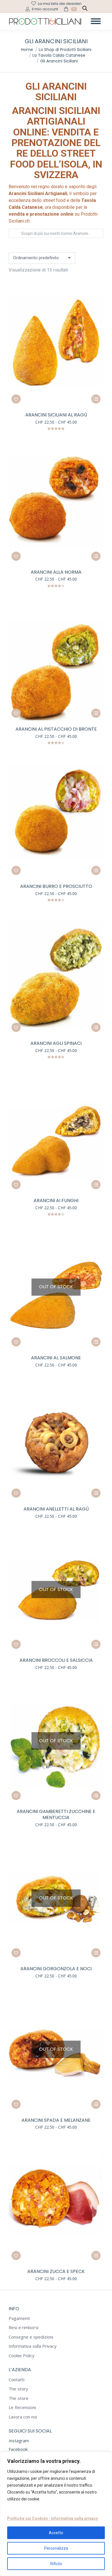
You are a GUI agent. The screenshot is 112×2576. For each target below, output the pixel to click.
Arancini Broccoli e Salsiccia (56, 1660)
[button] (16, 399)
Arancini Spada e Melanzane (56, 2120)
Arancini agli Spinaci (56, 1043)
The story (18, 2389)
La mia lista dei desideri (60, 4)
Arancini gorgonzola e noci (56, 1969)
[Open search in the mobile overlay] (85, 9)
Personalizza (56, 2548)
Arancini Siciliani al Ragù (56, 415)
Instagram (19, 2441)
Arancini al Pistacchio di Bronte (56, 729)
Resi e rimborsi (24, 2328)
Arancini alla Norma (56, 572)
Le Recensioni (22, 2407)
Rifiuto (56, 2564)
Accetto (56, 2533)
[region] (56, 2514)
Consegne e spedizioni (31, 2337)
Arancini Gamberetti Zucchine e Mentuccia (56, 1814)
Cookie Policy (22, 2356)
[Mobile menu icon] (96, 21)
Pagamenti (19, 2318)
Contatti (17, 2380)
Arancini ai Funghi (56, 1201)
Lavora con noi (23, 2417)
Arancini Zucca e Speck (56, 2271)
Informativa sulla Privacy (33, 2346)
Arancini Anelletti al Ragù (56, 1509)
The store (19, 2398)
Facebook (18, 2449)
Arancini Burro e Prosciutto (56, 886)
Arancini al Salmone (56, 1358)
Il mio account (45, 9)
